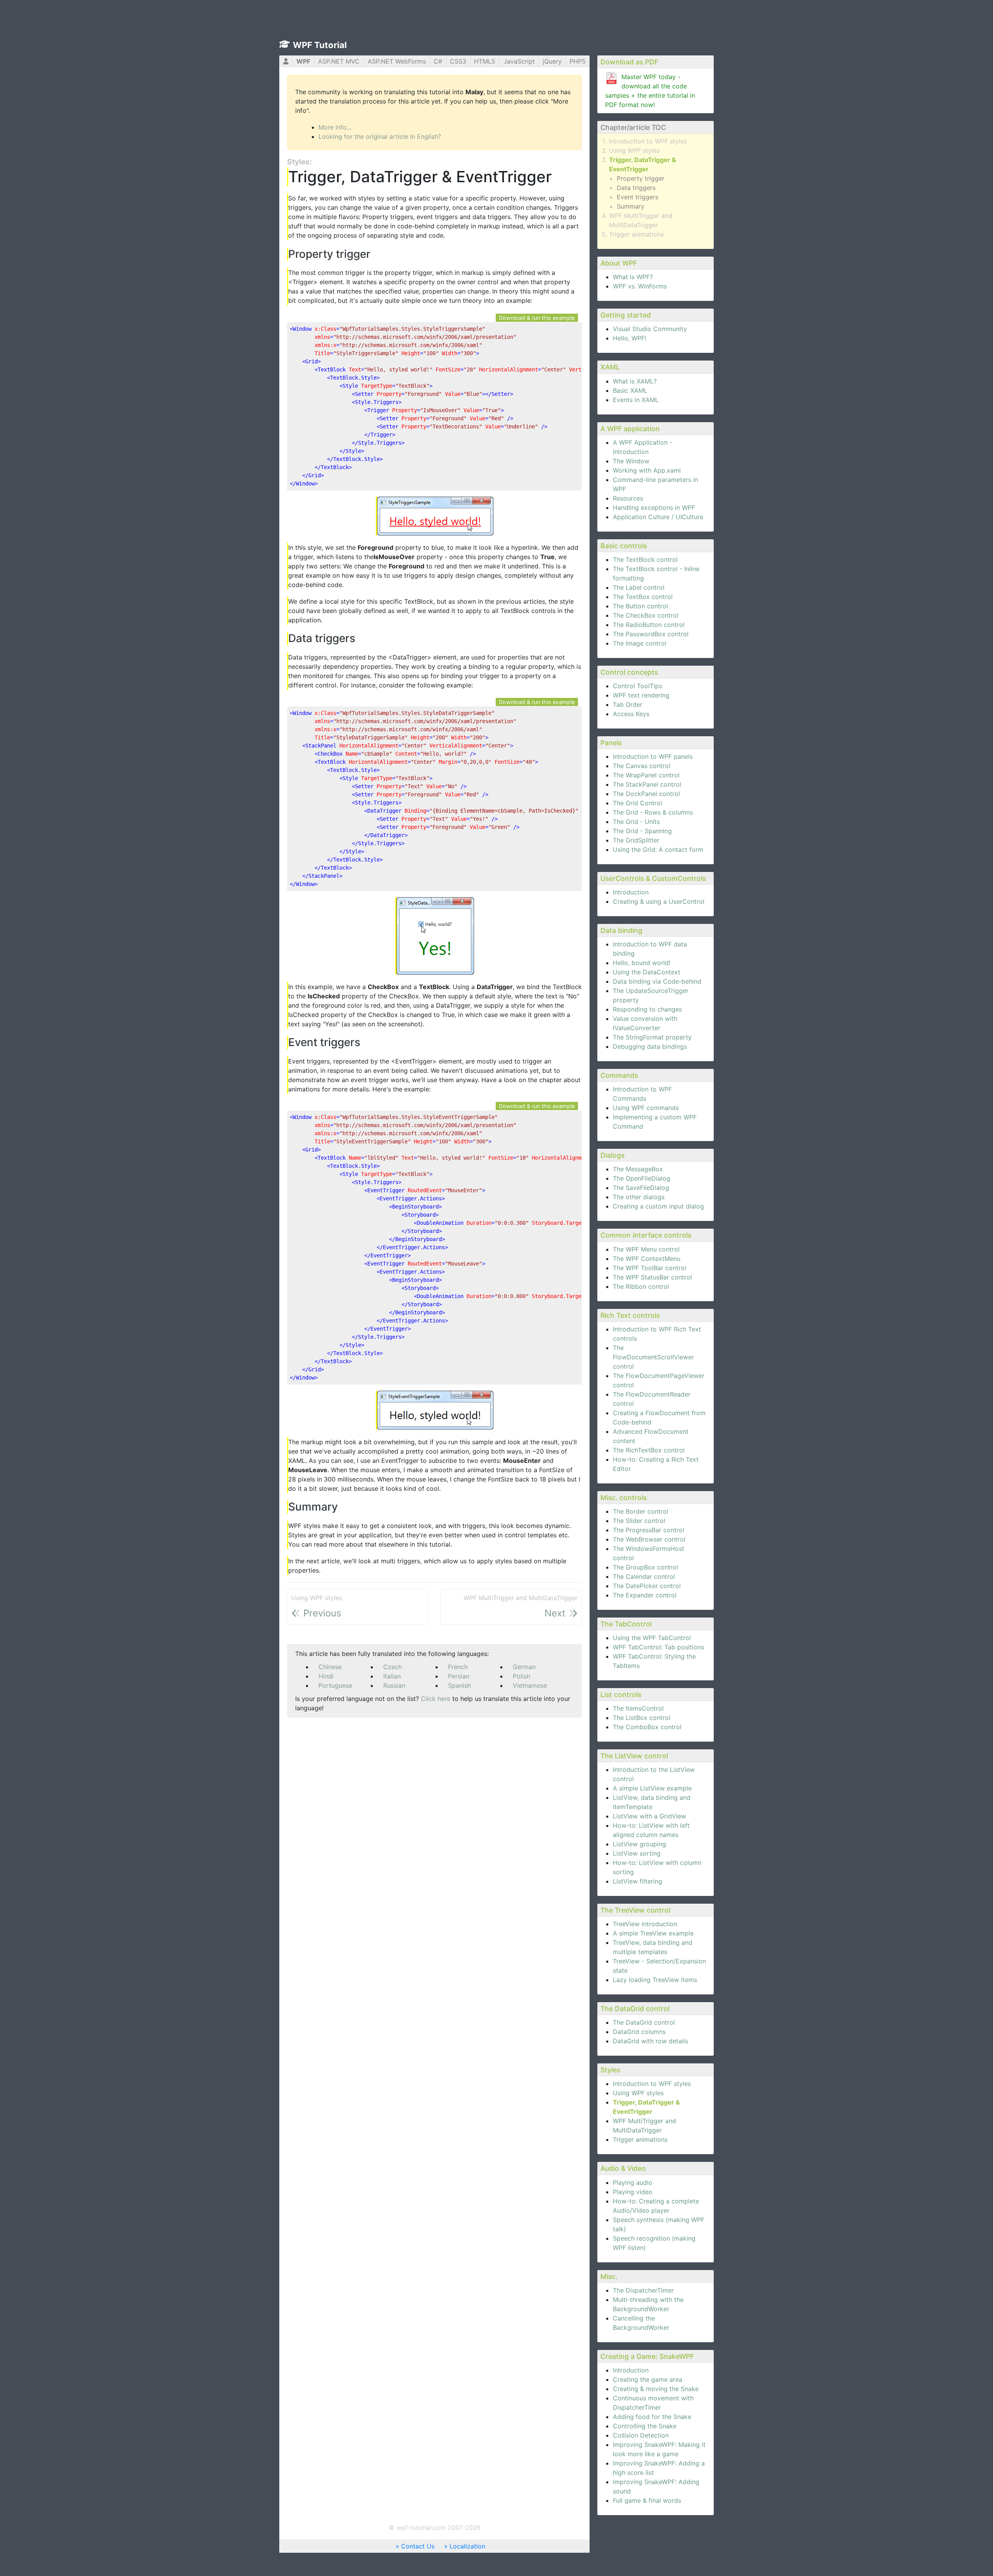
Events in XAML (636, 400)
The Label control (639, 587)
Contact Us (418, 2546)
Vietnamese (530, 1685)
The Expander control (645, 1595)
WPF (303, 61)
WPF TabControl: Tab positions (658, 1647)
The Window (631, 461)
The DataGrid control (644, 2022)
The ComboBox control (647, 1727)
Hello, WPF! (630, 338)
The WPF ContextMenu (647, 1259)
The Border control (641, 1511)
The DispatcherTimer (643, 2290)
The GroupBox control (645, 1567)
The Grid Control (637, 803)
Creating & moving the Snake (656, 2389)
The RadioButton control (649, 625)
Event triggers (637, 197)
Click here (436, 1699)
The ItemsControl (638, 1708)
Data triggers (636, 188)
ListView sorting (637, 1853)
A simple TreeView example (653, 1933)
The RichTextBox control (649, 1450)
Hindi (326, 1676)
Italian (392, 1676)
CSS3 (458, 61)
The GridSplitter (636, 840)
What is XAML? (635, 381)
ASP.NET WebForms (397, 61)
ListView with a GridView (650, 1816)
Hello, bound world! (642, 963)
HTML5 (485, 61)
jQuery (552, 61)
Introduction (631, 892)
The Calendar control (644, 1576)
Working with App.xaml (647, 470)
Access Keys (631, 714)
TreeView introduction (645, 1924)
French (458, 1667)
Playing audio (633, 2182)
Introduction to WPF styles (648, 141)
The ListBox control (642, 1718)
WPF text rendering (641, 695)
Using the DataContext (647, 972)
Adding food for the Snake (652, 2417)
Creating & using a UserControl (659, 901)
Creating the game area (648, 2379)
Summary (631, 206)
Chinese (330, 1667)
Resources (628, 498)
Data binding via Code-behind (657, 981)
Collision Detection (641, 2435)
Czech (393, 1667)
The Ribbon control (641, 1286)
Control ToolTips (637, 686)
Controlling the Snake (645, 2426)
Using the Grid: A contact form (658, 849)
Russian (394, 1685)
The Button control (640, 606)
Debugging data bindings (650, 1046)
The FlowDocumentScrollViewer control (653, 1357)
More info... (335, 127)
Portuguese (335, 1685)
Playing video (633, 2192)
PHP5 (578, 61)
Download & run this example (537, 318)
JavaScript (519, 61)
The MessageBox (638, 1169)
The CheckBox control (646, 615)
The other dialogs (639, 1197)
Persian (459, 1676)
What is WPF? (633, 277)
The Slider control (639, 1521)
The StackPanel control (647, 784)
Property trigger (641, 178)
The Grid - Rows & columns (653, 812)
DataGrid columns (639, 2032)
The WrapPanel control (646, 775)
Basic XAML (630, 390)
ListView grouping (639, 1844)
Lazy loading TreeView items (655, 1980)
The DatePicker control (647, 1586)
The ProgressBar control (649, 1530)
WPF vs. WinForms (640, 286)
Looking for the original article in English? (380, 136)
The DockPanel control (646, 794)
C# (438, 61)
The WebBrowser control (649, 1539)
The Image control (640, 643)
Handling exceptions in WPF (654, 508)
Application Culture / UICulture (658, 517)
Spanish (459, 1685)
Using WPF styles (634, 150)
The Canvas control (642, 766)
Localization (467, 2546)
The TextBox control (643, 597)
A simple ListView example (652, 1788)
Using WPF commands (646, 1108)
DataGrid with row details (650, 2041)
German (524, 1667)
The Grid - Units (636, 822)
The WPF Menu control (646, 1249)
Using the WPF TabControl (652, 1638)
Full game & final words (647, 2500)
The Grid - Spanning (642, 831)
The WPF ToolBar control (650, 1268)
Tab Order (628, 704)
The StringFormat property (652, 1037)
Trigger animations (636, 234)
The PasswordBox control (651, 634)
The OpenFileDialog (642, 1178)
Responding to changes (647, 1009)
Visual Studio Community (650, 329)
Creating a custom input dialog (658, 1206)
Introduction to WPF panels (653, 756)
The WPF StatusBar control (652, 1277)
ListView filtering (637, 1881)
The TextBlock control (645, 559)
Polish (522, 1676)
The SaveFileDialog (641, 1188)
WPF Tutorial (320, 45)
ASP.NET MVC (339, 61)
